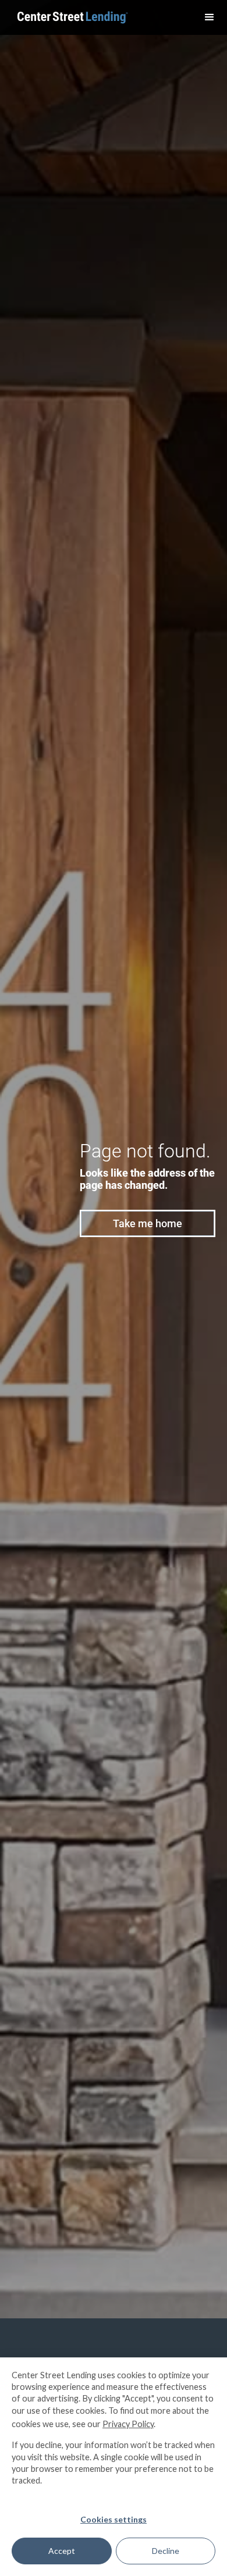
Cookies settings (114, 2519)
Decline (166, 2551)
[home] (70, 18)
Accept (62, 2551)
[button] (210, 17)
